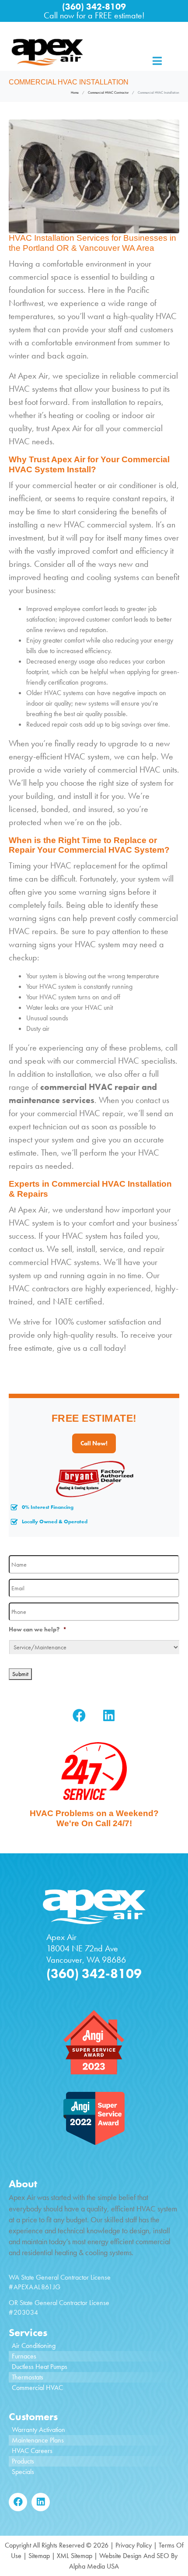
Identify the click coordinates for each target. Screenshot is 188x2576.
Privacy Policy (134, 2545)
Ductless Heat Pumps (40, 2367)
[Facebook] (79, 1715)
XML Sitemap (75, 2556)
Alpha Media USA (94, 2566)
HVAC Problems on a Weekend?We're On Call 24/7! (94, 1818)
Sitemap (39, 2556)
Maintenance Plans (38, 2440)
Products (23, 2461)
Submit (20, 1674)
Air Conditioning (34, 2346)
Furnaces (24, 2356)
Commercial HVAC (37, 2388)
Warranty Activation (38, 2430)
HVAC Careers (32, 2451)
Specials (23, 2472)
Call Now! (94, 1443)
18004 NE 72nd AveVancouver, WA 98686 (86, 1954)
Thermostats (28, 2377)
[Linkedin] (109, 1715)
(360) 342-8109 (94, 7)
